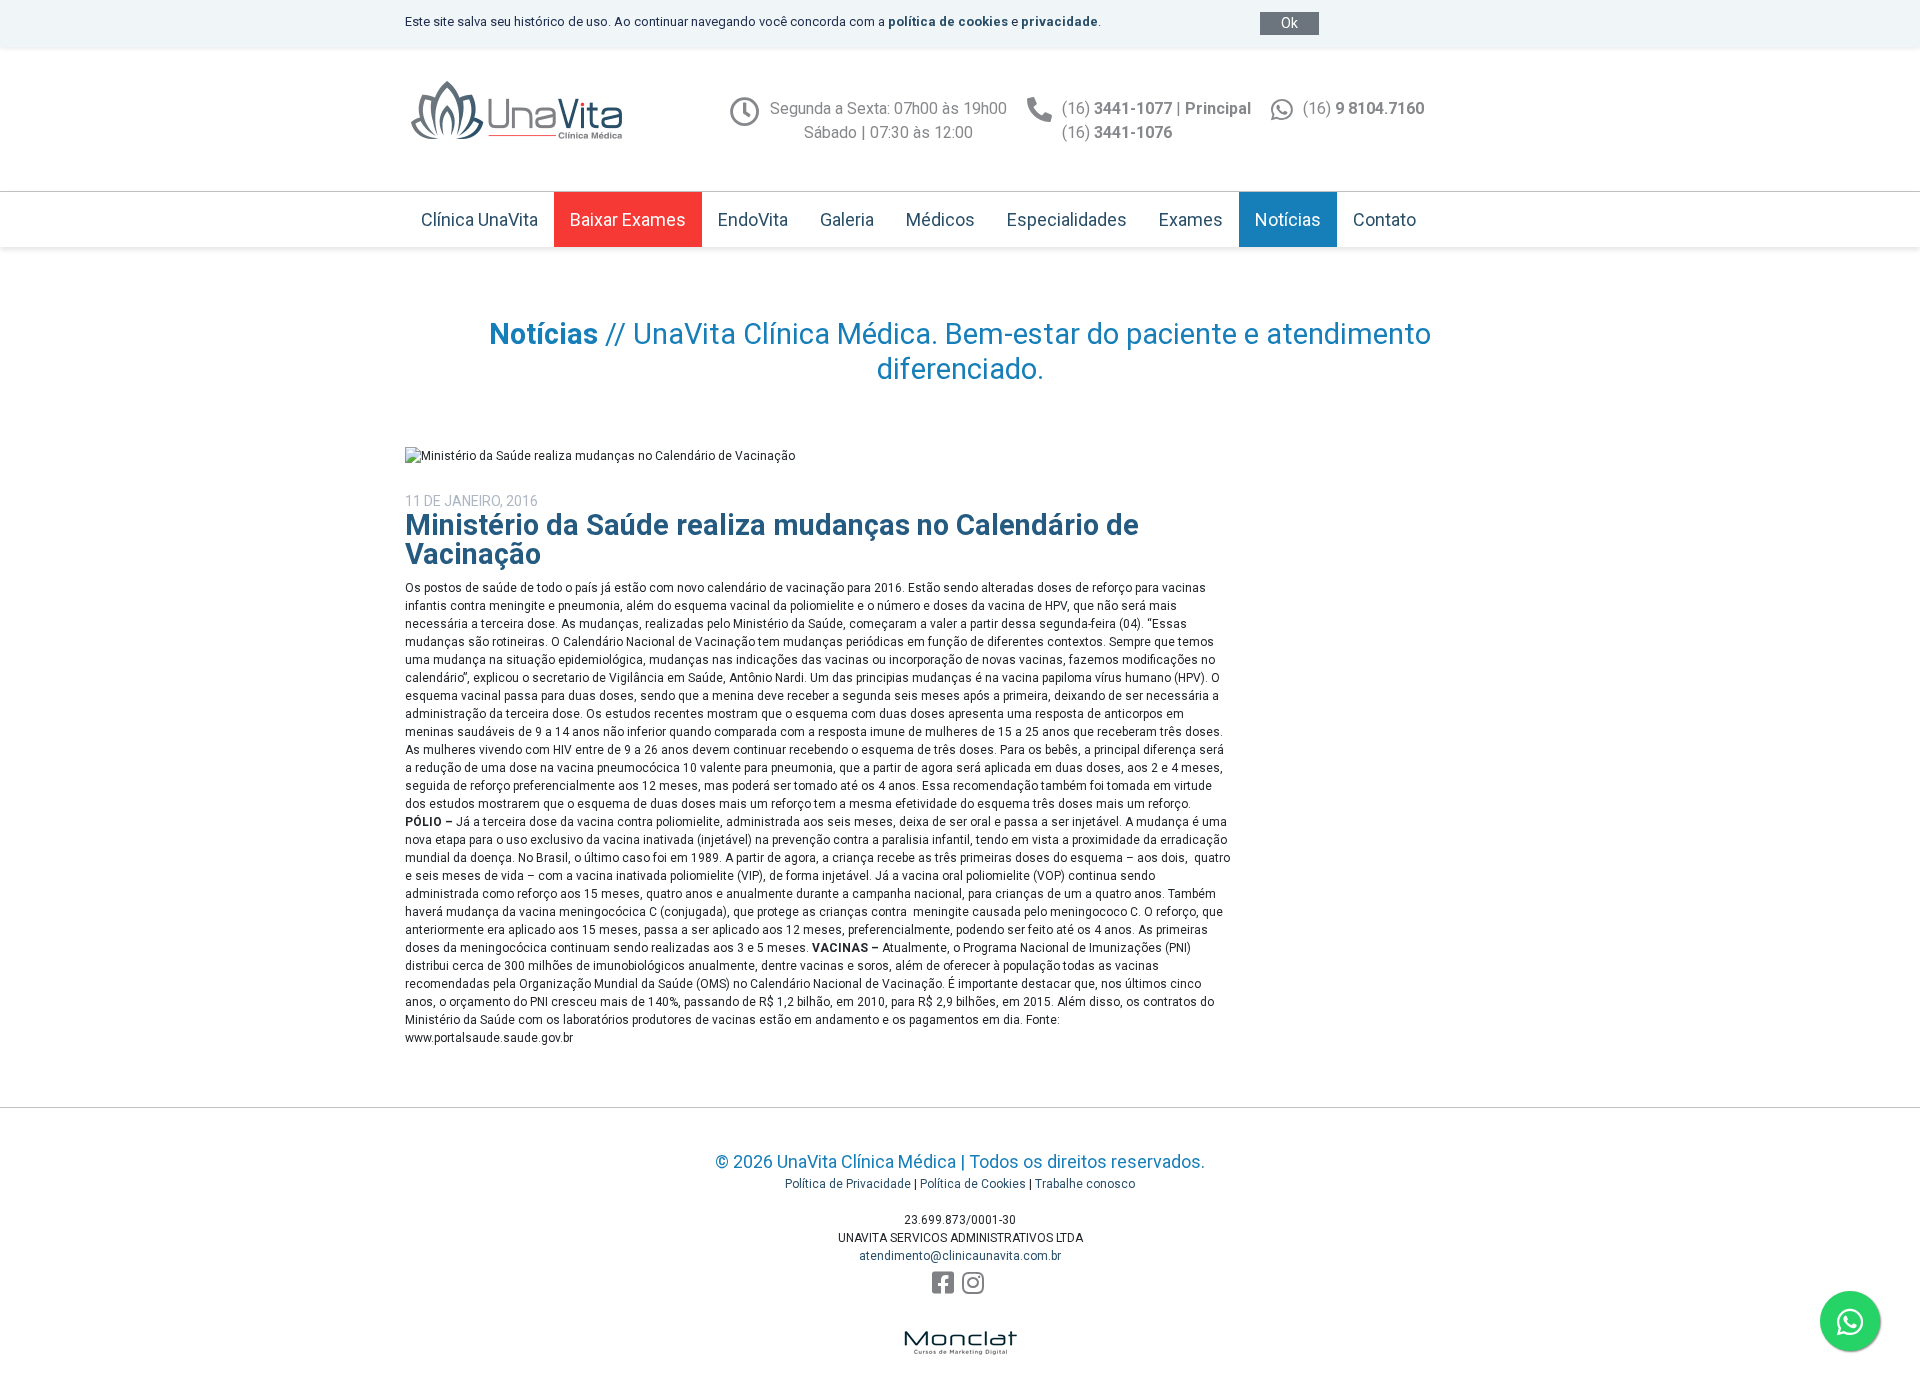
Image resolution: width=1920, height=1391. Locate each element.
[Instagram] (973, 1283)
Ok (1289, 23)
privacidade (1059, 21)
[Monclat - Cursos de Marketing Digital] (960, 1331)
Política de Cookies (973, 1184)
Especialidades (1067, 219)
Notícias (1288, 219)
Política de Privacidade (848, 1184)
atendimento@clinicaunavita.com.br (960, 1256)
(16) (1363, 108)
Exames (1191, 219)
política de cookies (948, 21)
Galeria (847, 219)
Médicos (940, 219)
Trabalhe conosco (1085, 1184)
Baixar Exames (628, 219)
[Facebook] (943, 1283)
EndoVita (753, 219)
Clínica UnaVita (479, 219)
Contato (1384, 219)
